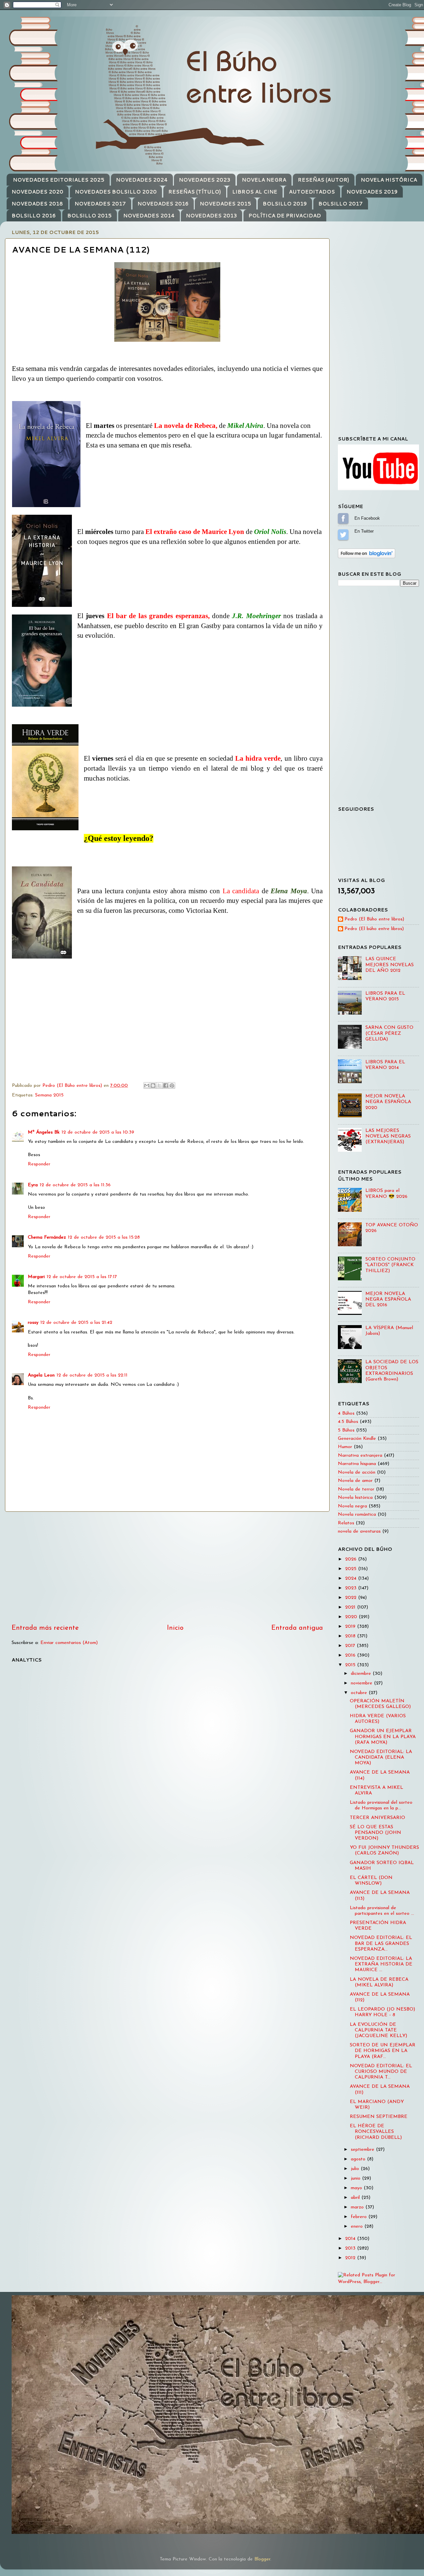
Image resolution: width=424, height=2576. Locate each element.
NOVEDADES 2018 (37, 204)
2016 (351, 1655)
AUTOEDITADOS (312, 192)
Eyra (33, 1185)
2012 (351, 2258)
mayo (357, 2188)
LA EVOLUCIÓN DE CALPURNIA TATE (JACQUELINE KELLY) (378, 2030)
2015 (351, 1665)
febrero (360, 2217)
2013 (351, 2248)
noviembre (362, 1683)
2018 (351, 1636)
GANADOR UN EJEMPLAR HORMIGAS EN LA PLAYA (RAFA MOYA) (383, 1737)
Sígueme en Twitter (343, 535)
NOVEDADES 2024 (142, 180)
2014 (351, 2239)
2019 (351, 1627)
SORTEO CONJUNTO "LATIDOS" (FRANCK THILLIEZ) (390, 1265)
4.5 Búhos (348, 1422)
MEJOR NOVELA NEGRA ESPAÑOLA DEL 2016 (388, 1300)
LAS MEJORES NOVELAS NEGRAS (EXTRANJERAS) (388, 1137)
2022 (352, 1598)
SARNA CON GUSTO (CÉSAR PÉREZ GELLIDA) (389, 1033)
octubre (360, 1693)
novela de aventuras (359, 1531)
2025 (352, 1569)
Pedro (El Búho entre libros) (374, 919)
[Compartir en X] (159, 1085)
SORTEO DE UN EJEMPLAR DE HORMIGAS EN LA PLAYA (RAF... (383, 2051)
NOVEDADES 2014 (149, 216)
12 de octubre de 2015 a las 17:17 (82, 1277)
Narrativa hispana (357, 1464)
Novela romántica (357, 1515)
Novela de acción (357, 1472)
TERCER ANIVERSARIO (377, 1818)
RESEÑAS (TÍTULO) (195, 192)
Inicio (175, 1628)
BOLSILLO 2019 (285, 204)
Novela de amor (355, 1481)
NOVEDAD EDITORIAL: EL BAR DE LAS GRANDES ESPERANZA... (381, 1944)
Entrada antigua (297, 1628)
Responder (39, 1164)
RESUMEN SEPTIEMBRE (379, 2117)
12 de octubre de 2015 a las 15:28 (104, 1237)
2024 (352, 1579)
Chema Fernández (47, 1237)
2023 (352, 1588)
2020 (352, 1617)
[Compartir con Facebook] (166, 1085)
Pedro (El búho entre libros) (374, 929)
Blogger (262, 2559)
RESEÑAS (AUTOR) (323, 180)
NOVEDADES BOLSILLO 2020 (116, 192)
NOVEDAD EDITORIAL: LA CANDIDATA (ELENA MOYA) (381, 1758)
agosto (359, 2159)
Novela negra (352, 1506)
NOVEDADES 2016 (163, 204)
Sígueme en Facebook (343, 518)
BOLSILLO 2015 (89, 216)
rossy (33, 1323)
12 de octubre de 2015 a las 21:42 (76, 1323)
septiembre (363, 2150)
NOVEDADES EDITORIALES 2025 (59, 180)
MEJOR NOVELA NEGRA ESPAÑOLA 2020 (388, 1102)
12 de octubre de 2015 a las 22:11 (92, 1375)
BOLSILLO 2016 (34, 216)
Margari (36, 1277)
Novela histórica (355, 1498)
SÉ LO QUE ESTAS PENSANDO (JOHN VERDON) (375, 1833)
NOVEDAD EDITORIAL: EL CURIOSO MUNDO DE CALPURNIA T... (381, 2072)
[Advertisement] (167, 1567)
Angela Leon (41, 1375)
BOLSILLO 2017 (341, 204)
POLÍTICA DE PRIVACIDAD (285, 216)
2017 (351, 1646)
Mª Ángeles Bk (44, 1132)
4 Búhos (346, 1413)
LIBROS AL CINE (255, 192)
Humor (345, 1447)
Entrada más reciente (45, 1628)
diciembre (362, 1674)
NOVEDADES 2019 (372, 192)
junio (356, 2178)
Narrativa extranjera (360, 1456)
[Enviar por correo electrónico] (147, 1085)
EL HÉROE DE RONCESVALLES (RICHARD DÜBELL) (376, 2132)
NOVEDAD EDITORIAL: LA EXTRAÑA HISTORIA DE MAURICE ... (381, 1964)
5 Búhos (346, 1430)
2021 (351, 1607)
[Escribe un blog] (153, 1085)
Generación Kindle (357, 1439)
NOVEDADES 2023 (205, 180)
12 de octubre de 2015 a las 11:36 (75, 1185)
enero (358, 2226)
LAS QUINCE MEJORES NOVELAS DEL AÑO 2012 (390, 965)
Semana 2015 (49, 1095)
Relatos (346, 1523)
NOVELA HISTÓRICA (389, 180)
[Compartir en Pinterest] (172, 1085)
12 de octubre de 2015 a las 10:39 (98, 1132)
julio (356, 2169)
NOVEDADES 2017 (100, 204)
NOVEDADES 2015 (225, 204)
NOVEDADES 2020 (37, 192)
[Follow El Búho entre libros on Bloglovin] (367, 557)
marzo (358, 2207)
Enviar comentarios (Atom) (69, 1643)
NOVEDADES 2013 (211, 216)
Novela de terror (356, 1489)
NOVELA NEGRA (264, 180)
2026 (352, 1559)
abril (356, 2198)
